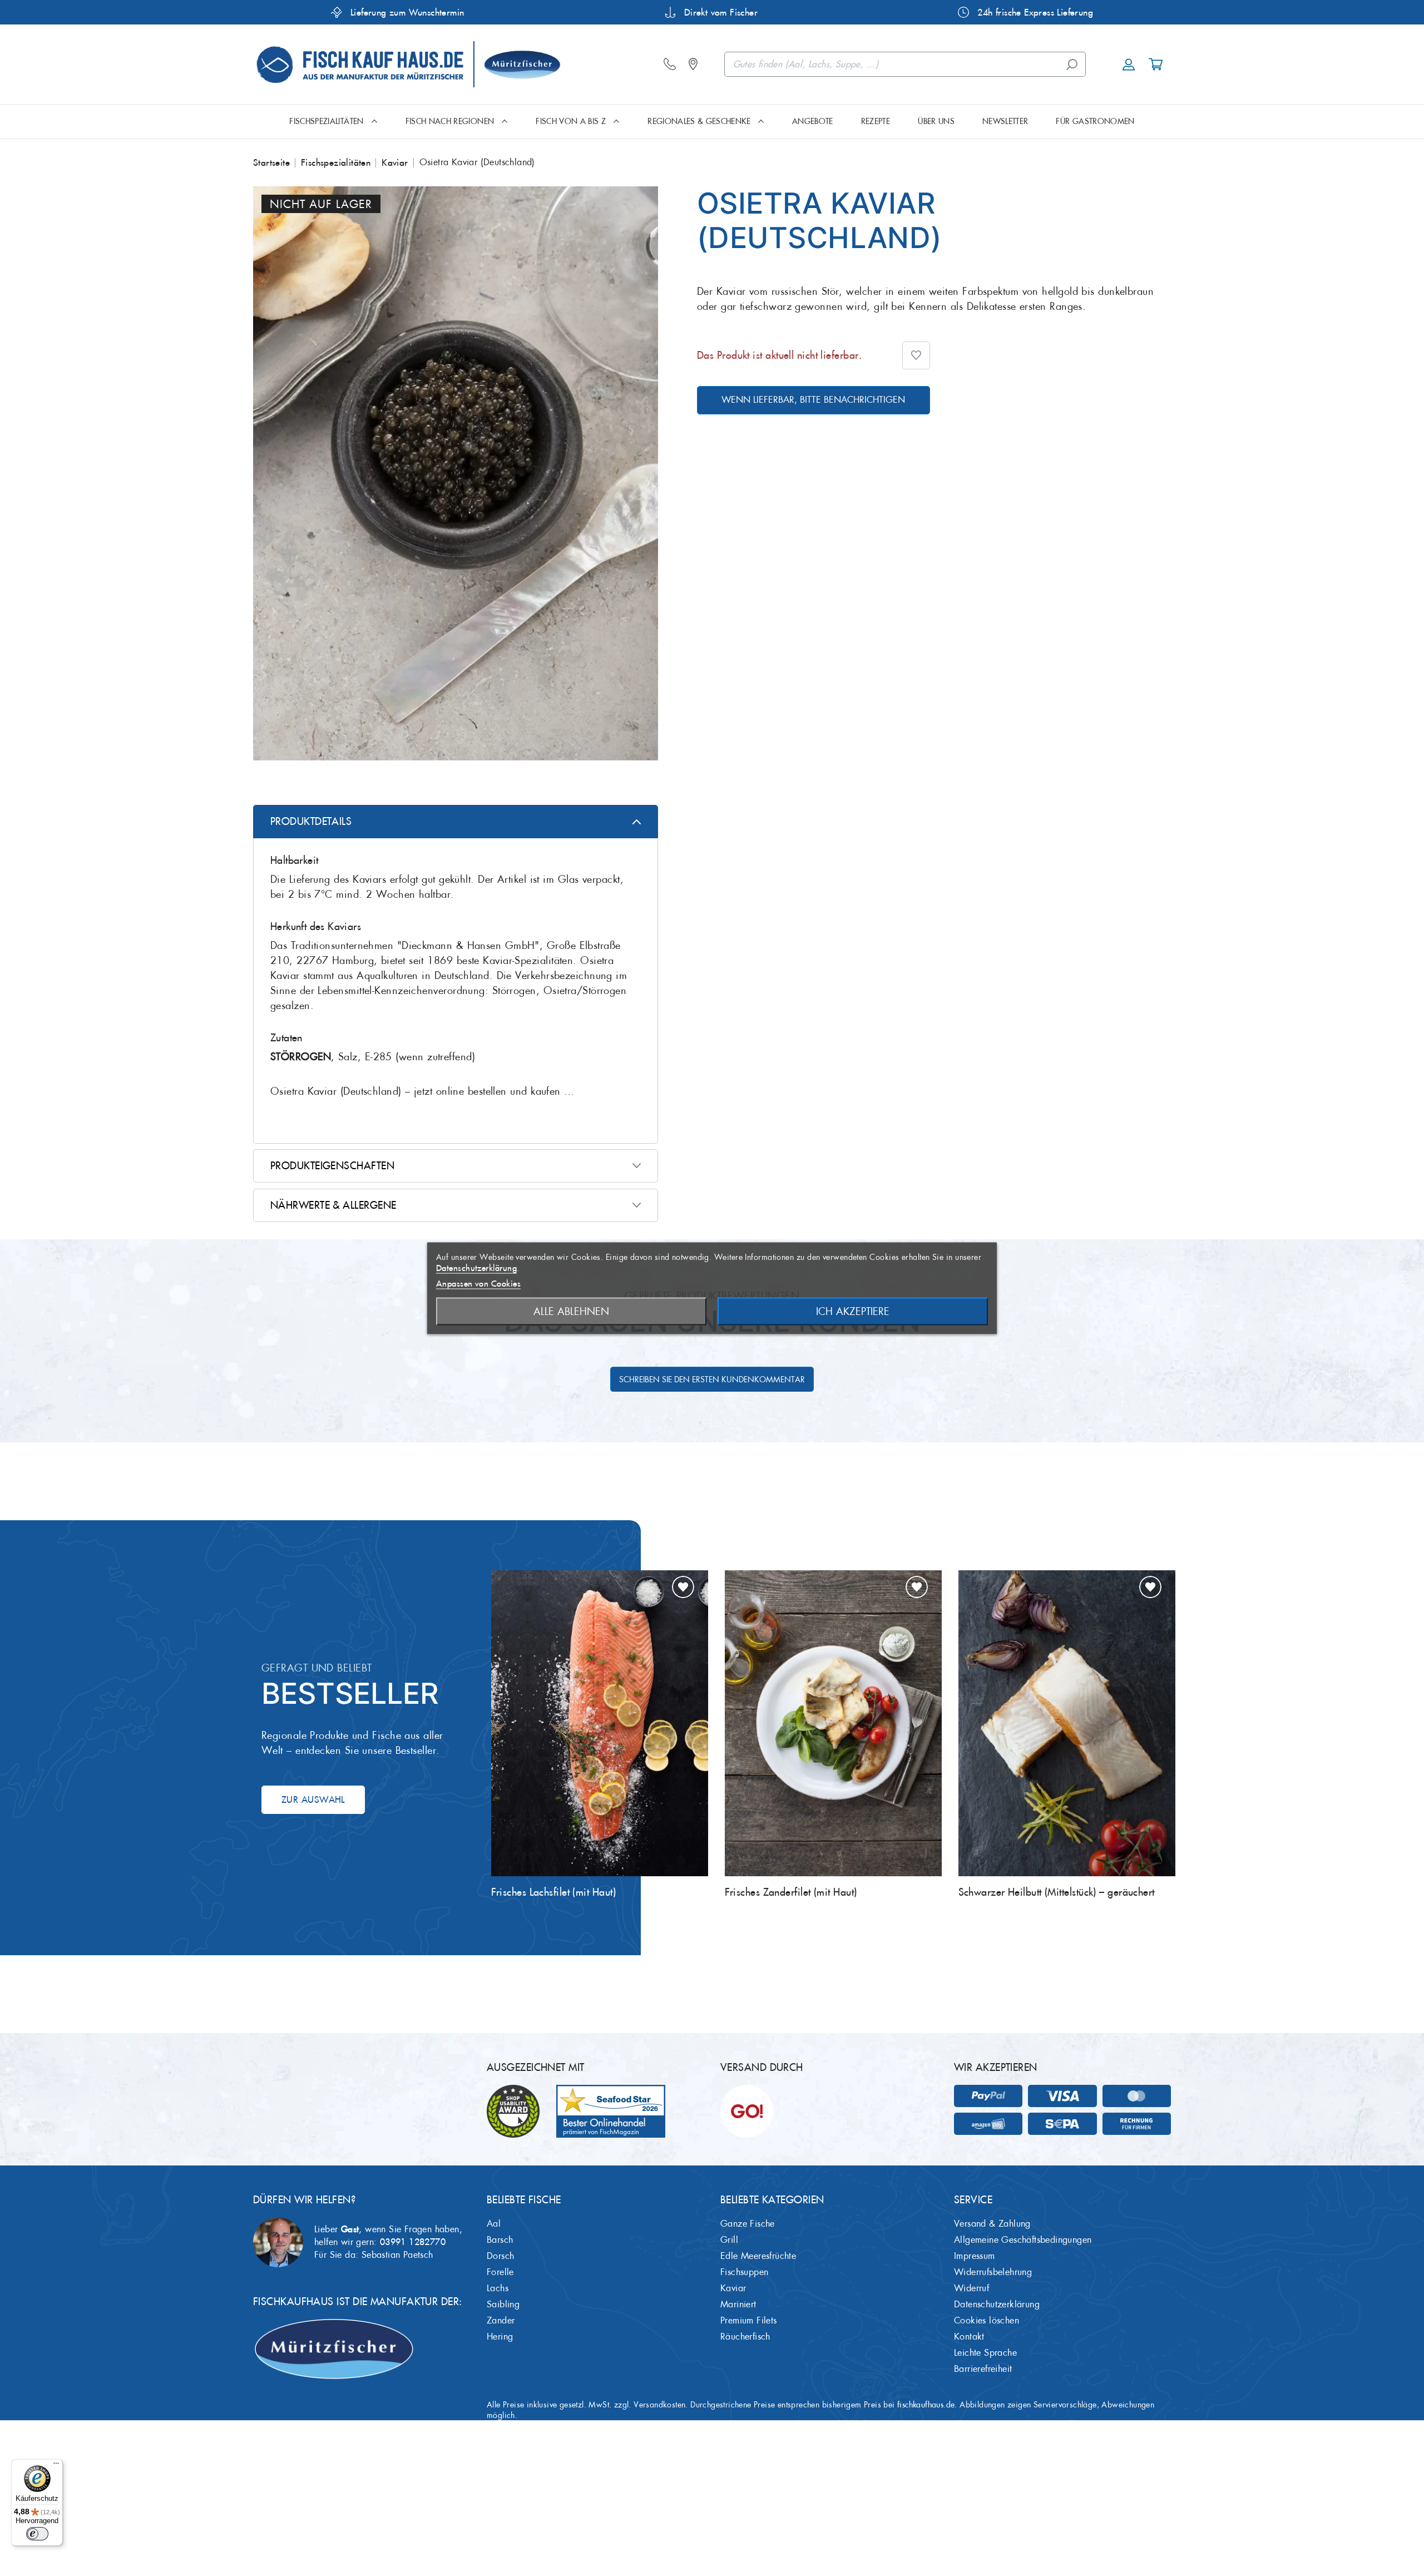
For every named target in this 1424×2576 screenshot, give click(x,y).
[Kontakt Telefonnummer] (673, 65)
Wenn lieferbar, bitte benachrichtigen (813, 400)
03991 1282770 (413, 2242)
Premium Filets (749, 2320)
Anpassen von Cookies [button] (478, 1283)
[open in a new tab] (696, 65)
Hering (500, 2337)
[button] (916, 355)
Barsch (500, 2240)
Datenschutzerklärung (997, 2304)
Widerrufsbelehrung (993, 2272)
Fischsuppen (744, 2272)
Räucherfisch (745, 2337)
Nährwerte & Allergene (333, 1205)
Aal (494, 2224)
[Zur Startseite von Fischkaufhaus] (407, 63)
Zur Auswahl (313, 1799)
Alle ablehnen (571, 1311)
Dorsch (500, 2256)
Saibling (503, 2304)
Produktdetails (311, 821)
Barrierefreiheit (983, 2369)
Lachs (498, 2288)
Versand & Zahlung (992, 2224)
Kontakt (969, 2337)
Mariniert (738, 2304)
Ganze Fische (748, 2224)
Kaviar (733, 2288)
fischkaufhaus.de (926, 2405)
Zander (501, 2320)
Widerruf (971, 2288)
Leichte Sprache (985, 2353)
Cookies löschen (987, 2320)
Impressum (975, 2256)
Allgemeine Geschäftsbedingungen (1023, 2240)
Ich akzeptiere (853, 1311)
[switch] (37, 2534)
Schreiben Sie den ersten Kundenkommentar (712, 1380)
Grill (729, 2240)
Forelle (500, 2272)
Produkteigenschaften (332, 1166)
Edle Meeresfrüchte (758, 2256)
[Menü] (56, 2466)
